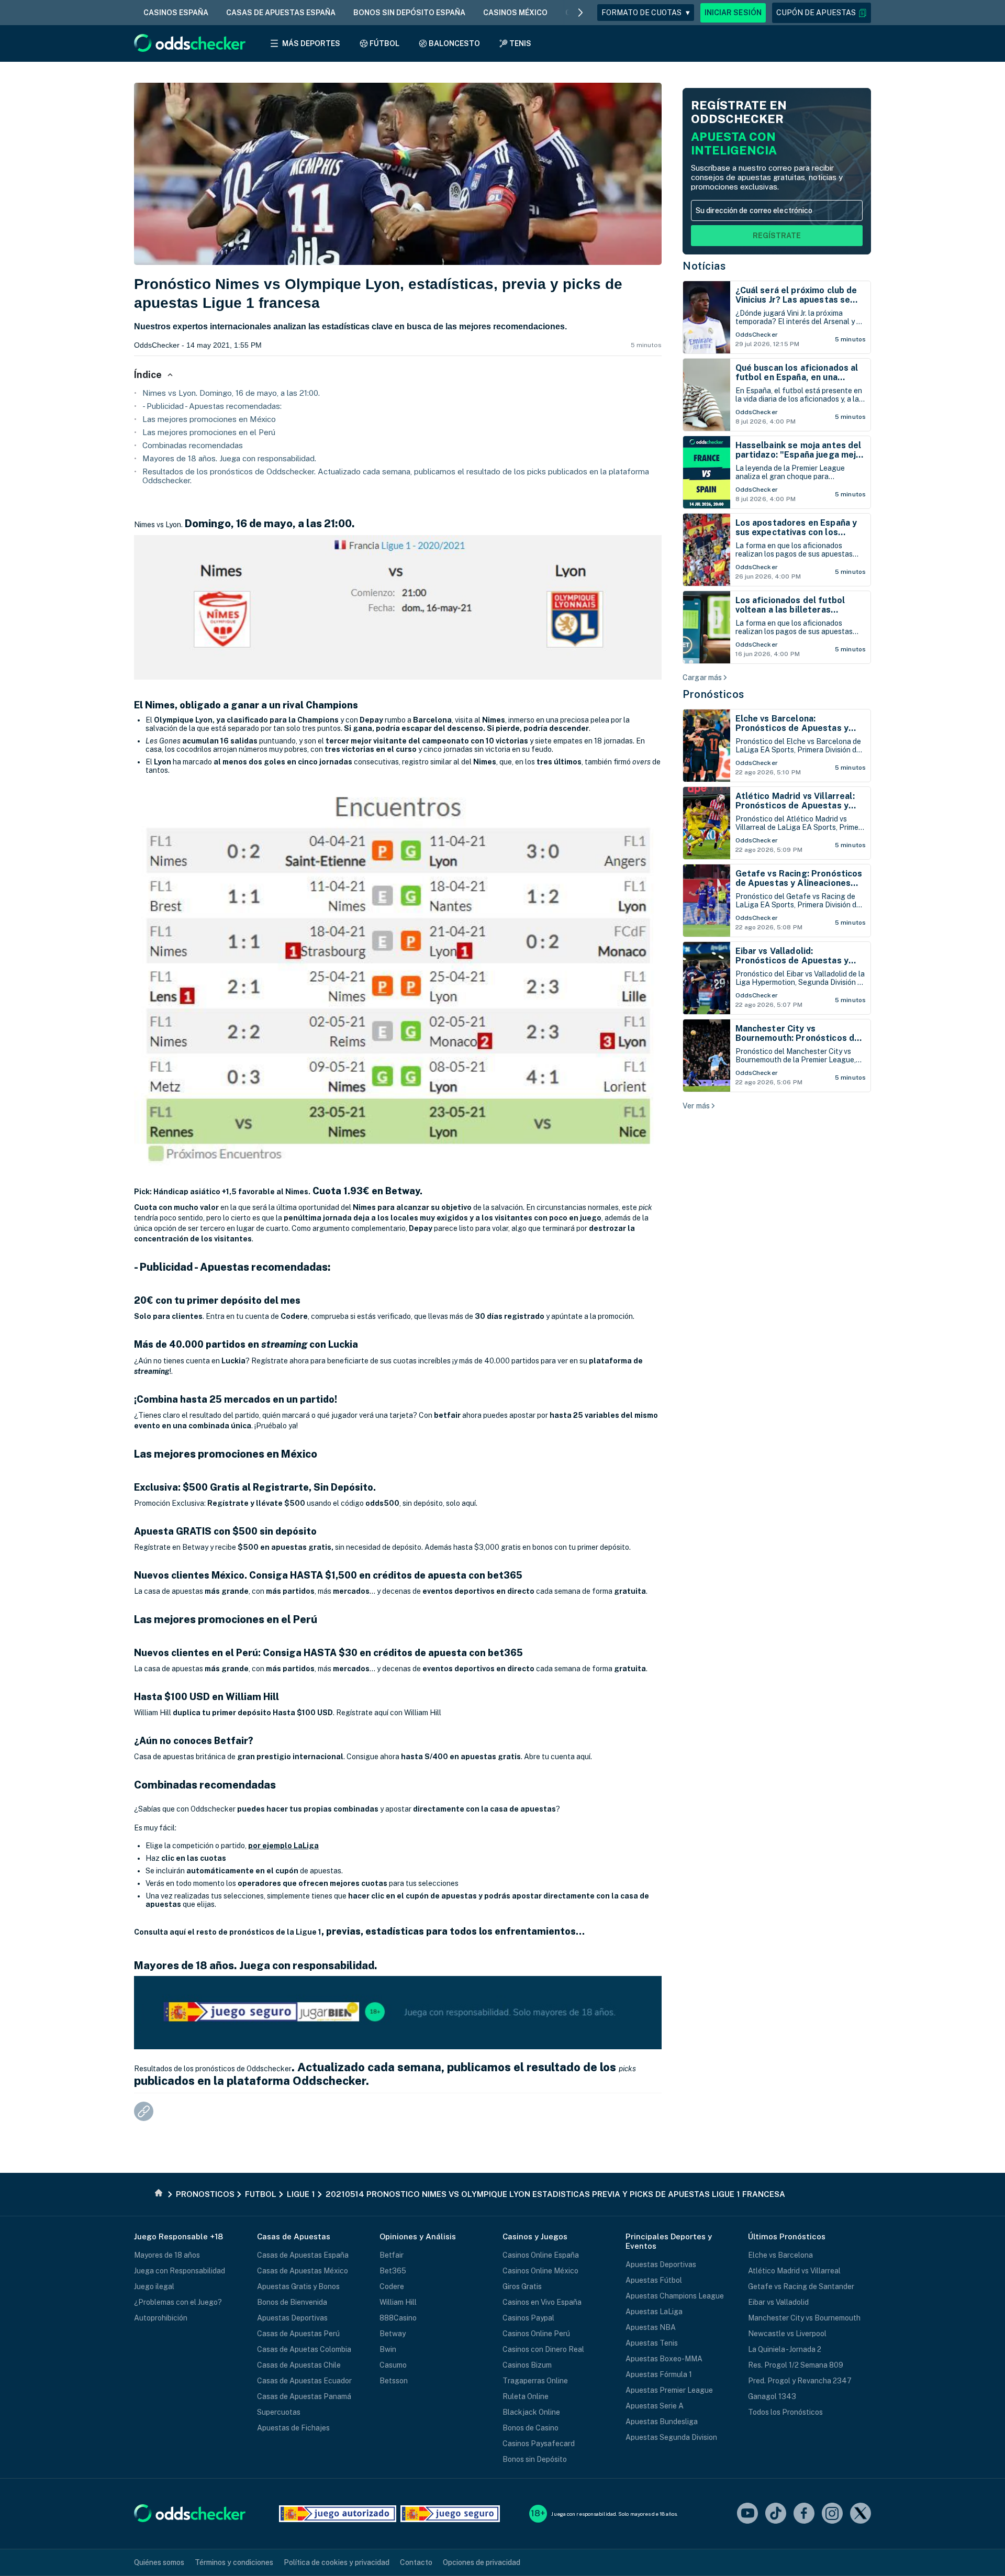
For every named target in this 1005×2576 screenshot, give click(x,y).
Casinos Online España (541, 2255)
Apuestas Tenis (652, 2343)
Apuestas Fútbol (654, 2280)
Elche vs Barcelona (780, 2255)
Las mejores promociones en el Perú (209, 432)
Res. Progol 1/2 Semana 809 (796, 2365)
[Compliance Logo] (338, 2514)
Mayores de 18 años (167, 2255)
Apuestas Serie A (655, 2406)
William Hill (398, 2302)
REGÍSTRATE (777, 236)
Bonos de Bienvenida (292, 2302)
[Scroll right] (580, 13)
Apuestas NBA (651, 2327)
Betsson (394, 2381)
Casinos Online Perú (536, 2334)
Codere (392, 2286)
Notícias (704, 266)
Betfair (392, 2255)
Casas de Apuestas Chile (299, 2365)
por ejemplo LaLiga (283, 1846)
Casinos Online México (540, 2271)
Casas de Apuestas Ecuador (304, 2381)
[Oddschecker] (190, 2514)
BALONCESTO (454, 43)
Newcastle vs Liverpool (787, 2334)
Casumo (393, 2365)
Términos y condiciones (234, 2562)
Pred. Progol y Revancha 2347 (800, 2381)
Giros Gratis (522, 2286)
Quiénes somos (159, 2562)
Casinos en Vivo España (542, 2302)
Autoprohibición (161, 2318)
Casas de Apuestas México (303, 2271)
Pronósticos (713, 694)
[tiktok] (776, 2514)
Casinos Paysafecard (539, 2444)
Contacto (416, 2562)
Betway (393, 2334)
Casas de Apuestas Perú (298, 2334)
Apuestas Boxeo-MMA (664, 2359)
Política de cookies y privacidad (337, 2562)
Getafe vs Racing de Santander (801, 2286)
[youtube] (747, 2514)
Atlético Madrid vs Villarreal (794, 2271)
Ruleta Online (526, 2396)
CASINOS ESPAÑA (176, 13)
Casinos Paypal (528, 2318)
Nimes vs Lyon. (158, 525)
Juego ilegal (154, 2286)
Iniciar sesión (733, 13)
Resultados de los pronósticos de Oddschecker (213, 2069)
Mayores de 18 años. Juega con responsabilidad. (229, 458)
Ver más (696, 1106)
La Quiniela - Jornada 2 (785, 2349)
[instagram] (832, 2514)
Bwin (388, 2349)
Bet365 (393, 2271)
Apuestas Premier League (669, 2390)
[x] (861, 2514)
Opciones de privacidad (482, 2562)
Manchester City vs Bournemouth (804, 2318)
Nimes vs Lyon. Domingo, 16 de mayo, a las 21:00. (231, 393)
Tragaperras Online (535, 2381)
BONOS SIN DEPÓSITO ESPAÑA (409, 13)
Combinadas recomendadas (193, 445)
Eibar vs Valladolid (778, 2302)
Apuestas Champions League (675, 2296)
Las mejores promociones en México (209, 419)
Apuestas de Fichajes (293, 2428)
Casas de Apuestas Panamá (304, 2396)
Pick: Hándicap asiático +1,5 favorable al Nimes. (222, 1192)
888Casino (398, 2318)
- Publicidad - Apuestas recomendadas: (212, 406)
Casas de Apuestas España (303, 2255)
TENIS (520, 43)
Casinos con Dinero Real (543, 2349)
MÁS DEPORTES (311, 43)
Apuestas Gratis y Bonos (298, 2286)
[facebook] (804, 2514)
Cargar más (702, 678)
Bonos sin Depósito (535, 2459)
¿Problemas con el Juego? (178, 2302)
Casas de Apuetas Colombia (304, 2349)
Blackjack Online (531, 2412)
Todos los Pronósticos (785, 2412)
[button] (822, 13)
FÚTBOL (384, 43)
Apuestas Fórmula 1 (659, 2374)
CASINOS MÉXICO (515, 13)
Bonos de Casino (531, 2428)
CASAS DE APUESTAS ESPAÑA (281, 13)
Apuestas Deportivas (292, 2318)
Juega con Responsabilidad (180, 2271)
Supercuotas (279, 2412)
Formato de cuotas (646, 13)
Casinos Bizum (527, 2365)
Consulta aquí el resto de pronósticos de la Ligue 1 (228, 1932)
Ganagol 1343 (772, 2396)
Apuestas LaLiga (654, 2312)
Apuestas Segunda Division (671, 2437)
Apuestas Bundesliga (662, 2422)
